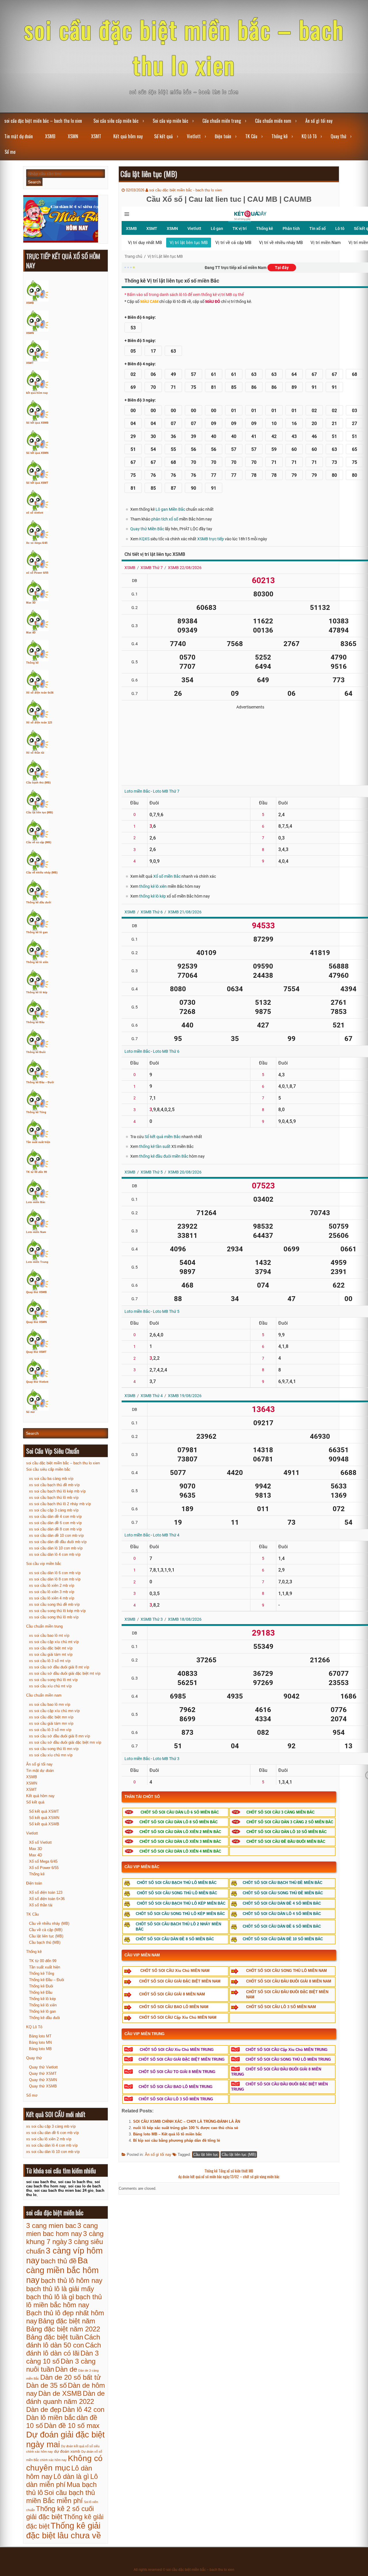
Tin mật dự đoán (19, 136)
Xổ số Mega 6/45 (43, 1861)
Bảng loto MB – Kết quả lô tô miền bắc (167, 2134)
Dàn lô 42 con (83, 2409)
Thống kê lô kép (37, 992)
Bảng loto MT (40, 2036)
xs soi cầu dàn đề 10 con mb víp (56, 1535)
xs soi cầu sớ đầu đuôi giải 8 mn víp (60, 1736)
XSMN (73, 136)
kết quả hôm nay (37, 393)
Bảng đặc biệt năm (67, 2321)
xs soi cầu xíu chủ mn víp (51, 1755)
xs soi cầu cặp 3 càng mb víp (54, 1510)
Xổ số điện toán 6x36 (40, 693)
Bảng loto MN (40, 2042)
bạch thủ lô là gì (50, 2297)
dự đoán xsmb (67, 2451)
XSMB (50, 136)
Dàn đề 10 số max (72, 2426)
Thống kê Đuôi (36, 1052)
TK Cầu (251, 136)
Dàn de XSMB (60, 2393)
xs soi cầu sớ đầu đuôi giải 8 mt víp (59, 1667)
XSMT (96, 136)
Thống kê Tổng (36, 1112)
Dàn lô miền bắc (51, 2417)
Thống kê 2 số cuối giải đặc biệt (60, 2513)
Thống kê (279, 136)
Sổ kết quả (163, 136)
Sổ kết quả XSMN (37, 453)
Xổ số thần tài (35, 753)
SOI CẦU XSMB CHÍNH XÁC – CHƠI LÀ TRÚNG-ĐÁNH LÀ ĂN (187, 2121)
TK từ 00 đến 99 (37, 1172)
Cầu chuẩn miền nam (273, 121)
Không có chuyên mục (64, 2463)
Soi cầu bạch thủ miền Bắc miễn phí (61, 2497)
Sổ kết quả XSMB (37, 423)
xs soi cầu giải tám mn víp (51, 1723)
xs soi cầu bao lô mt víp (49, 1635)
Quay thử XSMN (37, 1322)
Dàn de (66, 2369)
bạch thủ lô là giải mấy (60, 2289)
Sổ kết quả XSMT (37, 483)
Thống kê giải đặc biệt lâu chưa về (64, 2530)
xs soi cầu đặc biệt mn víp (51, 1717)
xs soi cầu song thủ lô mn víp (54, 1749)
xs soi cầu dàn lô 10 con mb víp (56, 1548)
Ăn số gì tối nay (319, 121)
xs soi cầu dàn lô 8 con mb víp (55, 1579)
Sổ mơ (10, 152)
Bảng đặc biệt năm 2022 (63, 2329)
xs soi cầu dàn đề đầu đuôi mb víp (58, 1542)
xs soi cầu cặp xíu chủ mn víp (54, 1711)
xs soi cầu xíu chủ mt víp (50, 1686)
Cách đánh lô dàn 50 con (63, 2341)
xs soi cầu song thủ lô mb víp (54, 1617)
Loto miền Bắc (36, 1202)
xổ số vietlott (35, 513)
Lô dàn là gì (71, 2476)
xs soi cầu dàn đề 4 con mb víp (55, 1516)
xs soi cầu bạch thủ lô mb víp (54, 1498)
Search (34, 182)
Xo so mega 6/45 (37, 543)
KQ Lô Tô (309, 136)
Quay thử (338, 136)
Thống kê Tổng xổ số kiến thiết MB (229, 2171)
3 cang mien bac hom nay (62, 2230)
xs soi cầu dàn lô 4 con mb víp (55, 1554)
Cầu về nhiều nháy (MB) (42, 873)
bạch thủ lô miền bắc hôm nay (64, 2301)
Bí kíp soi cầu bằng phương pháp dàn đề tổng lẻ (177, 2140)
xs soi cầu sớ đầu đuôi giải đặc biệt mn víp (65, 1742)
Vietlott (194, 136)
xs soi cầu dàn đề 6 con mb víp (55, 1523)
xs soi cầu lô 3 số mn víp (50, 1730)
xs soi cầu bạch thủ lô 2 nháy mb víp (60, 1504)
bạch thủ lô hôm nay (72, 2280)
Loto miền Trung (37, 1262)
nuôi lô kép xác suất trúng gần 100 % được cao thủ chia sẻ (186, 2128)
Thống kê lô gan (37, 932)
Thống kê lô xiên (37, 962)
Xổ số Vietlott (40, 1842)
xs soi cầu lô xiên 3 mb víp (52, 1592)
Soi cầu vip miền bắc (170, 121)
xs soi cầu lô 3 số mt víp (50, 1661)
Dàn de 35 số (46, 2385)
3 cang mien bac (51, 2226)
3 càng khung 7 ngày (65, 2238)
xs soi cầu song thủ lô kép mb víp (57, 1611)
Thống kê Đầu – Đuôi (40, 1082)
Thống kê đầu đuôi (39, 902)
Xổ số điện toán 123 (39, 723)
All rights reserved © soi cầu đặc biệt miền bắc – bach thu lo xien (184, 2570)
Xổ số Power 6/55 (44, 1868)
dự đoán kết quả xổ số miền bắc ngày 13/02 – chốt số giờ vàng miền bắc (229, 2177)
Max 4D (31, 633)
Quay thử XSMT (36, 1352)
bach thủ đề (59, 2261)
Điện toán (223, 136)
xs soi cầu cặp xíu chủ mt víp (54, 1642)
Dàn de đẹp (44, 2409)
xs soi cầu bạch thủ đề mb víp (54, 1485)
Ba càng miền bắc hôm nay (62, 2270)
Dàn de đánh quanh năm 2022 (65, 2397)
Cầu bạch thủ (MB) (38, 783)
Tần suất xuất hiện (38, 1142)
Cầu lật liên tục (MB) (239, 2155)
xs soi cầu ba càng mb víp (51, 1479)
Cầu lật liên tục (206, 2155)
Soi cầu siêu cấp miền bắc (116, 121)
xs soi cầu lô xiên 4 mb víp (52, 1598)
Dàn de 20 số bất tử (71, 2377)
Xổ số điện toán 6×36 (47, 1899)
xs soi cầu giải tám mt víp (51, 1654)
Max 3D (31, 603)
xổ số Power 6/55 (37, 573)
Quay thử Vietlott (37, 1382)
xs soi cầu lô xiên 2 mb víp (52, 1585)
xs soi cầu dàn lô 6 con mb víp (55, 1573)
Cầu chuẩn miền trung (222, 121)
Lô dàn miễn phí (62, 2480)
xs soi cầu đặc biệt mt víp (51, 1648)
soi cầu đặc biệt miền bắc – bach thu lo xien (184, 47)
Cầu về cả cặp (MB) (39, 842)
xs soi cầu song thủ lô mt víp (53, 1680)
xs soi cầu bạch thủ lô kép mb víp (57, 1491)
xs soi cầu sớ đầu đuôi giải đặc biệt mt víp (65, 1673)
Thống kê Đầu (35, 1022)
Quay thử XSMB (37, 1292)
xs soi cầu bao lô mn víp (50, 1704)
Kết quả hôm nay (128, 136)
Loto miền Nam (36, 1232)
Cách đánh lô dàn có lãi (64, 2349)
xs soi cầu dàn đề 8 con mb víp (55, 1529)
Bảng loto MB (40, 2049)
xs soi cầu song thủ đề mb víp (54, 1604)
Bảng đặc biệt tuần (55, 2337)
